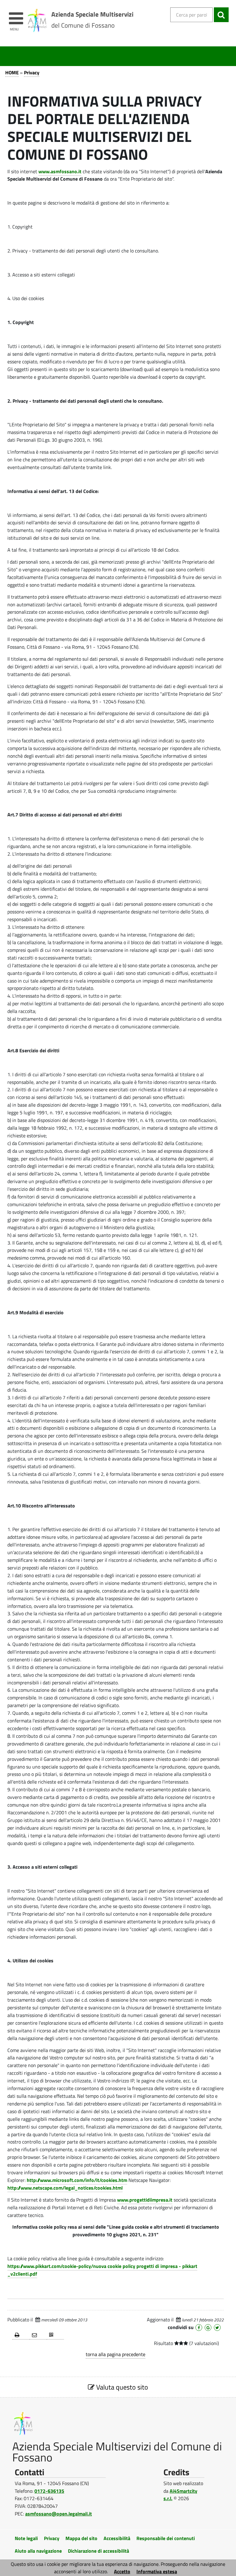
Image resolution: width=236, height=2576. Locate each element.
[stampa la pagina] (21, 2335)
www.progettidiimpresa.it (145, 2200)
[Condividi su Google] (208, 2328)
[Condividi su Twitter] (217, 2328)
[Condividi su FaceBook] (199, 2328)
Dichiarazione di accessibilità (98, 2551)
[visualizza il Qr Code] (55, 2335)
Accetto (122, 2571)
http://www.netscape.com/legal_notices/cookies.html (65, 2188)
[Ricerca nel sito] (221, 15)
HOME (12, 72)
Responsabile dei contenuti (166, 2538)
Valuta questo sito (121, 2387)
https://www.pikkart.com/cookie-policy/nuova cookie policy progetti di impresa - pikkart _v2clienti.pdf (102, 2270)
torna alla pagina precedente (116, 2354)
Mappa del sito (81, 2538)
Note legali (26, 2538)
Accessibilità (117, 2538)
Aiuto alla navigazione (38, 2551)
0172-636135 (49, 2491)
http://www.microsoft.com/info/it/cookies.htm (77, 2180)
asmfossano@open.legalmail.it (59, 2514)
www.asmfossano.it (60, 171)
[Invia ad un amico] (38, 2335)
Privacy (32, 72)
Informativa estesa (157, 2571)
